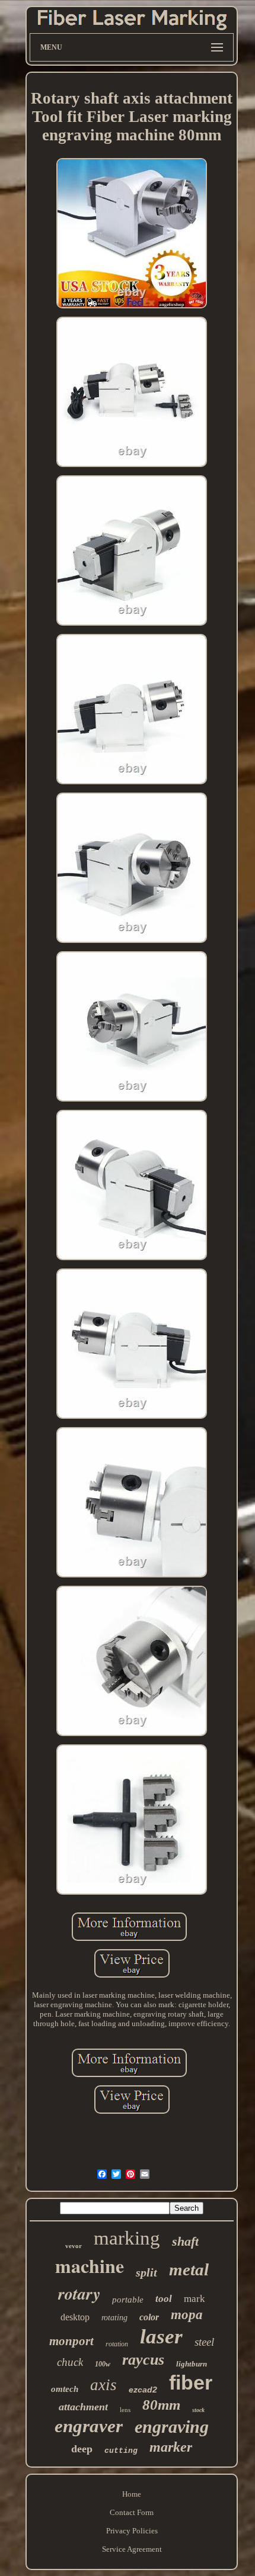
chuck (70, 2362)
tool (164, 2299)
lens (125, 2410)
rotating (114, 2318)
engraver (89, 2426)
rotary (79, 2293)
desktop (75, 2317)
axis (103, 2385)
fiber (191, 2382)
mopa (187, 2315)
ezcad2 (143, 2390)
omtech (65, 2389)
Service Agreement (132, 2549)
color (149, 2317)
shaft (185, 2241)
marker (171, 2447)
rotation (117, 2344)
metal (189, 2269)
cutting (121, 2451)
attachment (83, 2407)
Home (132, 2494)
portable (128, 2300)
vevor (74, 2246)
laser (161, 2337)
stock (198, 2410)
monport (71, 2341)
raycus (143, 2360)
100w (103, 2364)
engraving (172, 2427)
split (146, 2272)
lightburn (192, 2364)
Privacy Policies (132, 2531)
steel (204, 2342)
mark (195, 2299)
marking (127, 2238)
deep (82, 2449)
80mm (161, 2405)
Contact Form (132, 2512)
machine (90, 2266)
